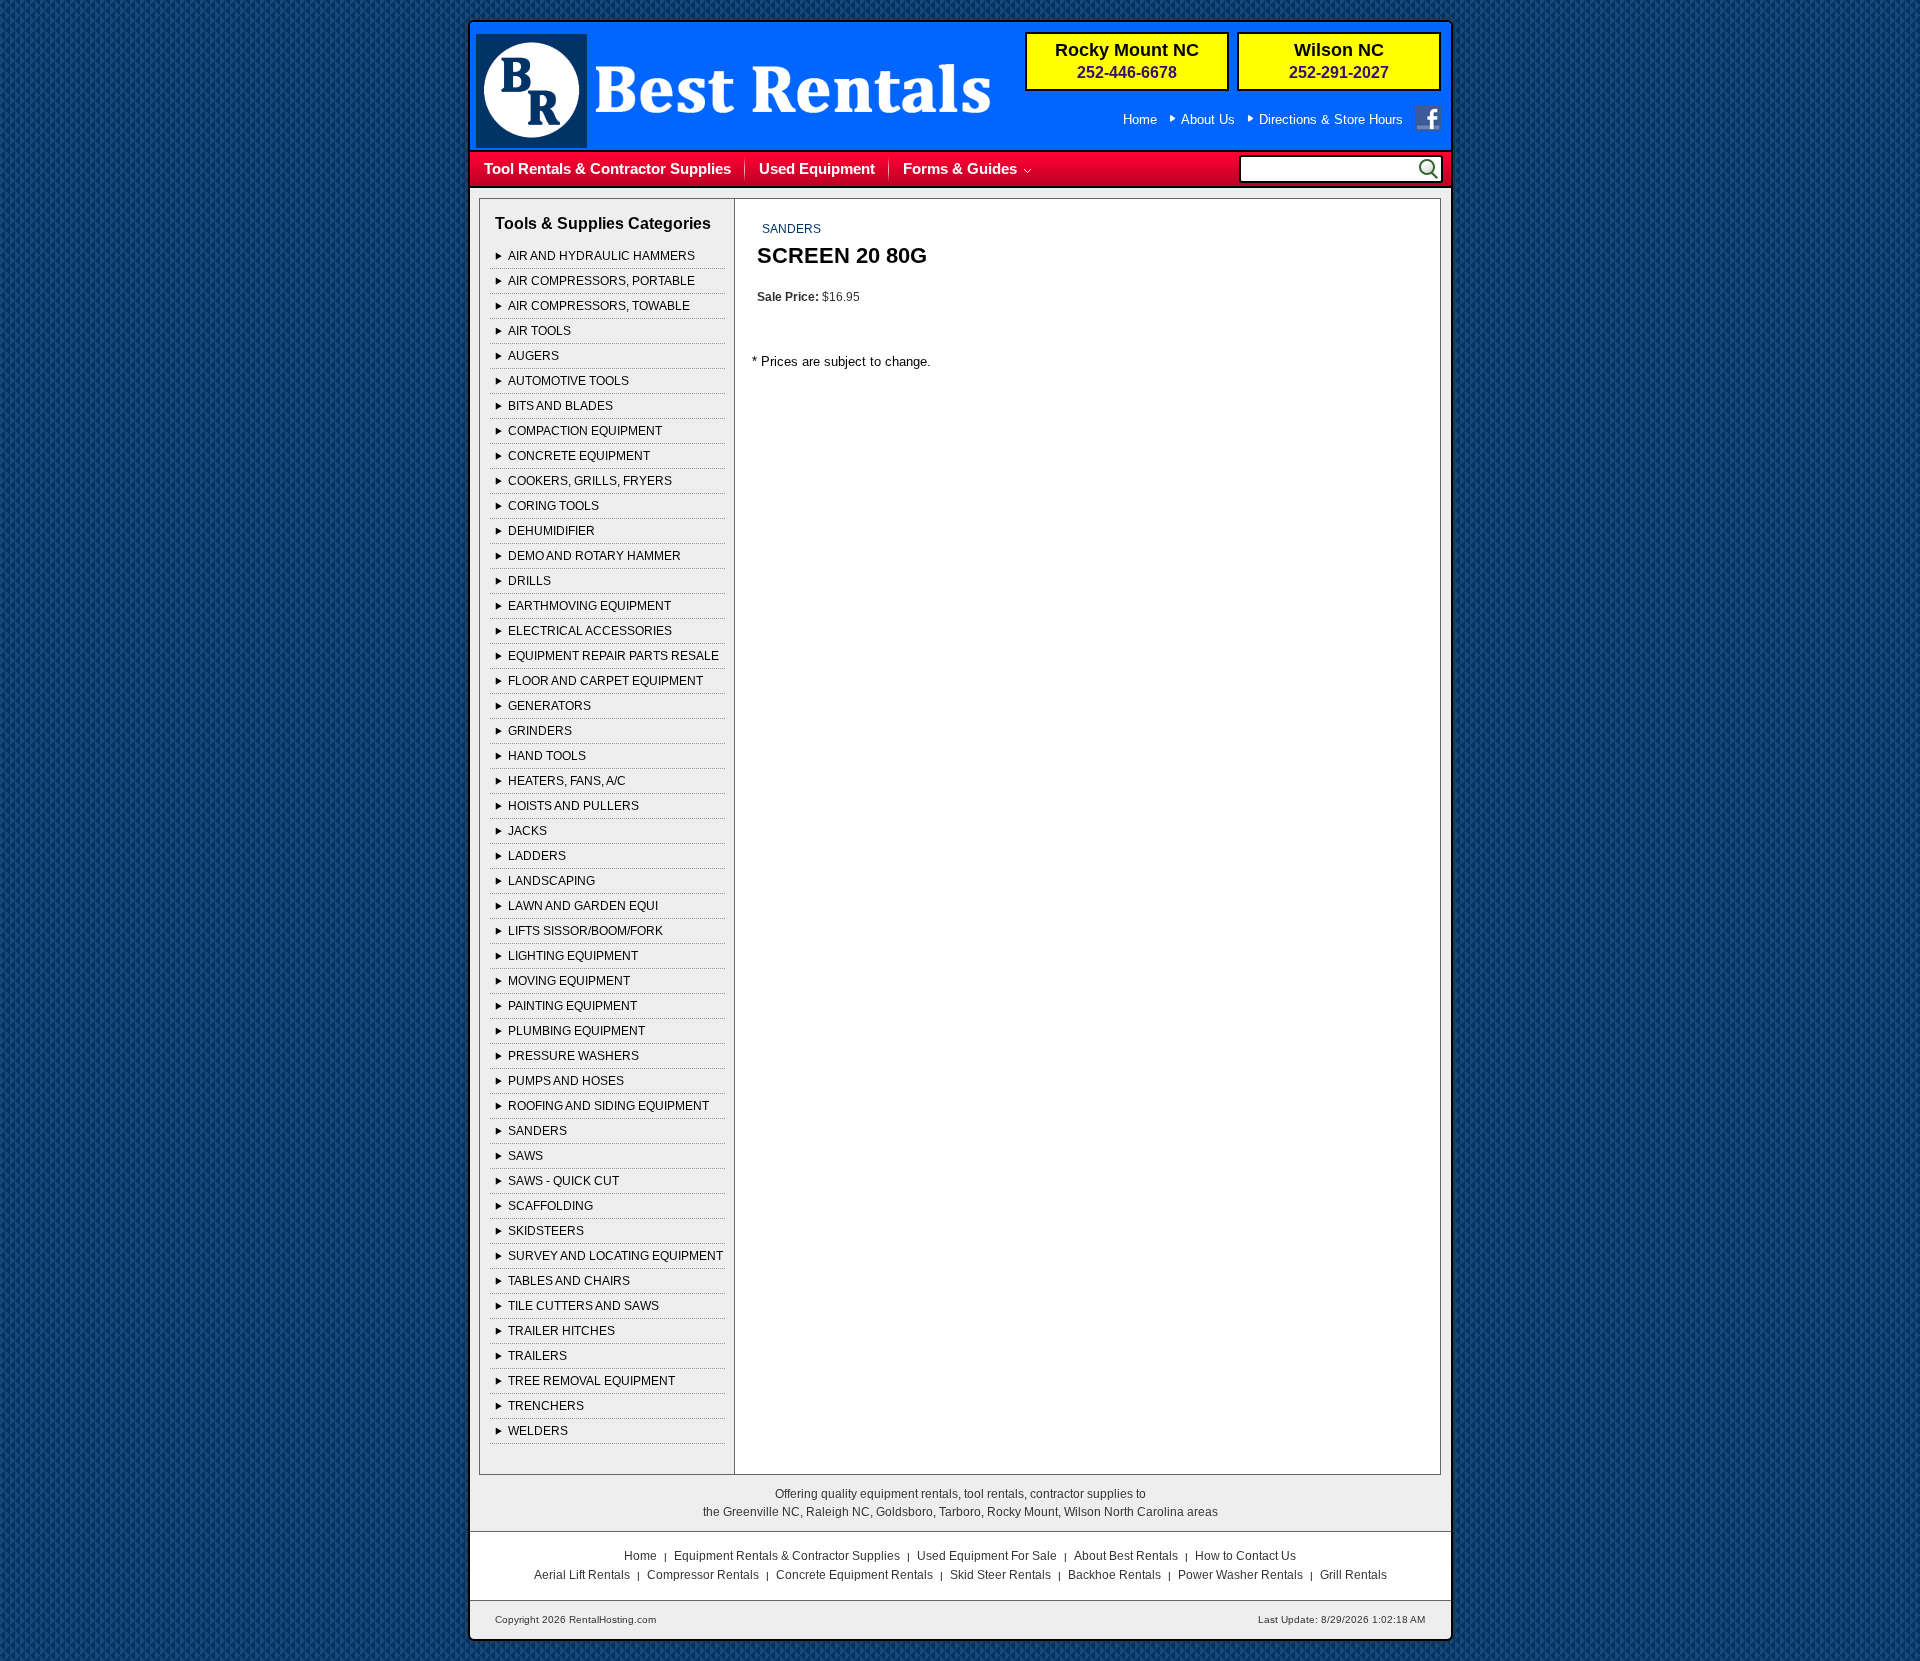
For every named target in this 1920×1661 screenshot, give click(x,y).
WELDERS (538, 1431)
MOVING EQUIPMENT (569, 981)
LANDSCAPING (551, 881)
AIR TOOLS (539, 331)
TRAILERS (537, 1356)
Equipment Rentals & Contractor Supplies (787, 1556)
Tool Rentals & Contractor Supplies (607, 168)
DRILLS (529, 581)
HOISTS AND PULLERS (573, 806)
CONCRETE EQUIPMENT (579, 456)
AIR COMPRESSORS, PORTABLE (601, 281)
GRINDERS (540, 731)
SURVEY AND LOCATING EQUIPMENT (615, 1256)
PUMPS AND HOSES (566, 1081)
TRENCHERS (546, 1406)
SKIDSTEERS (546, 1231)
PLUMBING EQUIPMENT (576, 1031)
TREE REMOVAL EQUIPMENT (591, 1381)
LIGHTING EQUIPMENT (573, 956)
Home (1140, 119)
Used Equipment (817, 168)
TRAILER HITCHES (561, 1331)
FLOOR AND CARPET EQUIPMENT (605, 681)
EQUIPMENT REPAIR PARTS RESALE (613, 656)
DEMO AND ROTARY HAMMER (594, 556)
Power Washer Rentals (1240, 1575)
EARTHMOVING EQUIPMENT (589, 606)
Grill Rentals (1353, 1575)
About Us (1208, 119)
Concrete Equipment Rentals (854, 1575)
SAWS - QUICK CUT (563, 1181)
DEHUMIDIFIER (551, 531)
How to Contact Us (1245, 1556)
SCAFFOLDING (550, 1206)
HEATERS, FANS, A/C (567, 781)
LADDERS (537, 856)
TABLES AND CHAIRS (569, 1281)
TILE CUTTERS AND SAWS (583, 1306)
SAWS (525, 1156)
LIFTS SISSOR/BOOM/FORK (585, 931)
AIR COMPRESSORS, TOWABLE (599, 306)
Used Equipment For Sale (987, 1556)
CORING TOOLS (553, 506)
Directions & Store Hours (1331, 119)
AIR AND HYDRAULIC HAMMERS (601, 256)
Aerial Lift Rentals (582, 1575)
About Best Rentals (1126, 1556)
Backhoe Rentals (1114, 1575)
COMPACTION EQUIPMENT (585, 431)
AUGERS (533, 356)
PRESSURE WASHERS (573, 1056)
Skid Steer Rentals (1000, 1575)
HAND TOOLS (547, 756)
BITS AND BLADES (560, 406)
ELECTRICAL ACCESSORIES (590, 631)
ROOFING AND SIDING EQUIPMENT (608, 1106)
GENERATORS (549, 706)
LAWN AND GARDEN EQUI (583, 906)
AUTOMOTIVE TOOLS (568, 381)
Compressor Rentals (703, 1575)
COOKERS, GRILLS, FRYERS (590, 481)
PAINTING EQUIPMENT (572, 1006)
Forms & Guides (960, 168)
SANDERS (537, 1131)
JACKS (527, 831)
